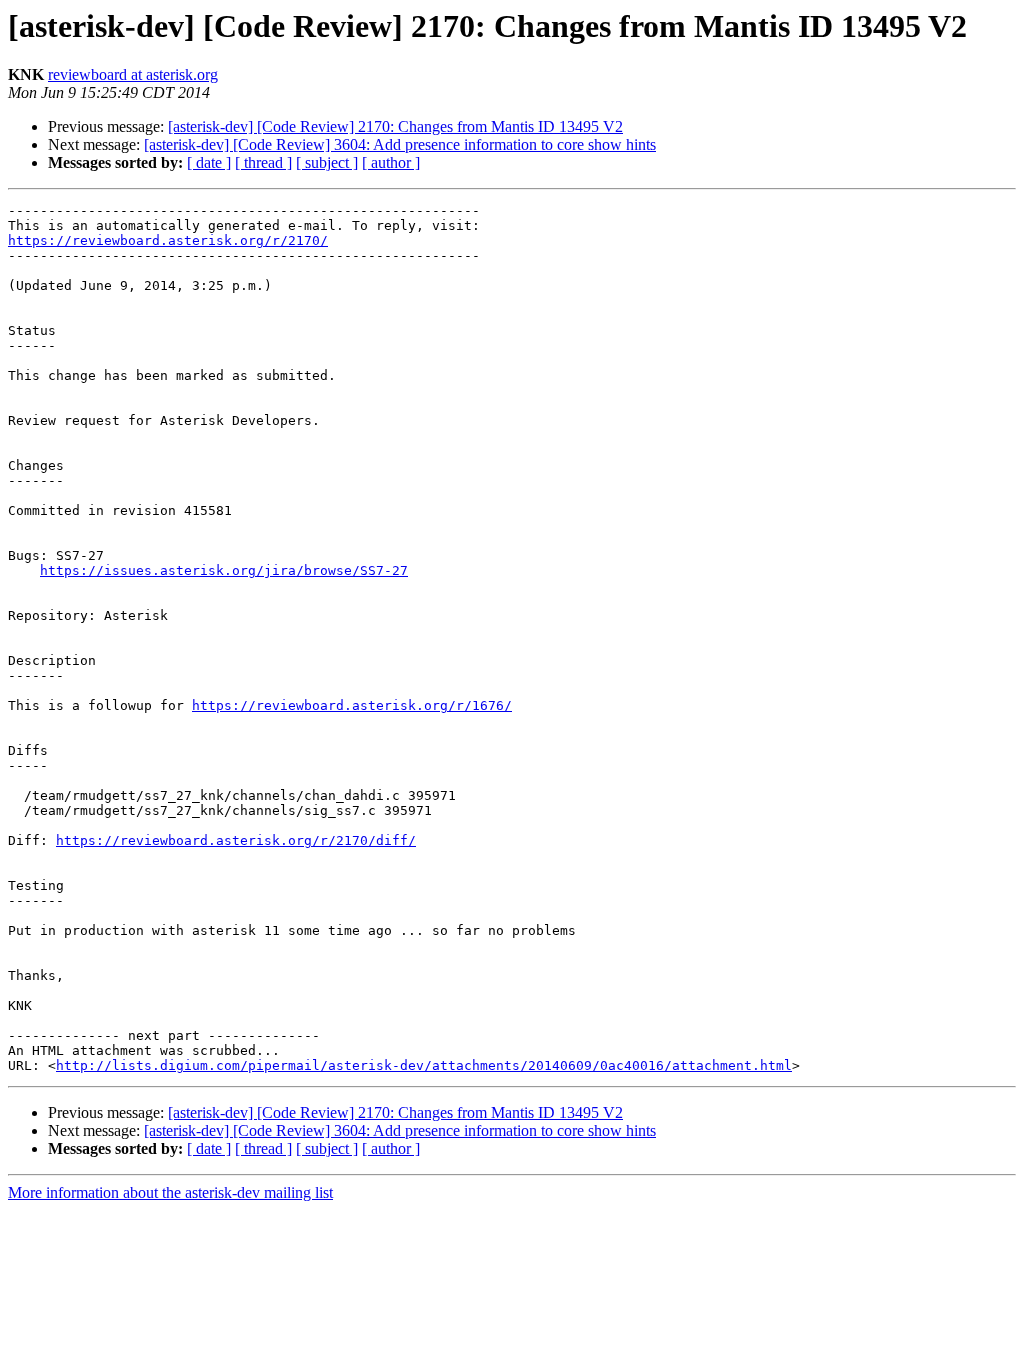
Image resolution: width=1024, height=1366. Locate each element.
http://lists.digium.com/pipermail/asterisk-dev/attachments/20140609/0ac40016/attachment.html (424, 1065)
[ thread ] (263, 162)
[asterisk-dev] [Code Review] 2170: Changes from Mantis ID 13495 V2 (395, 126)
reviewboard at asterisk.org (133, 74)
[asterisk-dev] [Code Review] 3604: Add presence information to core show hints (400, 144)
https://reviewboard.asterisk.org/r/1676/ (352, 705)
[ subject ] (327, 162)
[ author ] (391, 162)
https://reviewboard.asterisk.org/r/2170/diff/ (236, 840)
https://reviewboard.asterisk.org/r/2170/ (168, 240)
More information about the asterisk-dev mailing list (170, 1192)
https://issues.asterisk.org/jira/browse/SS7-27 (224, 570)
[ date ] (209, 162)
